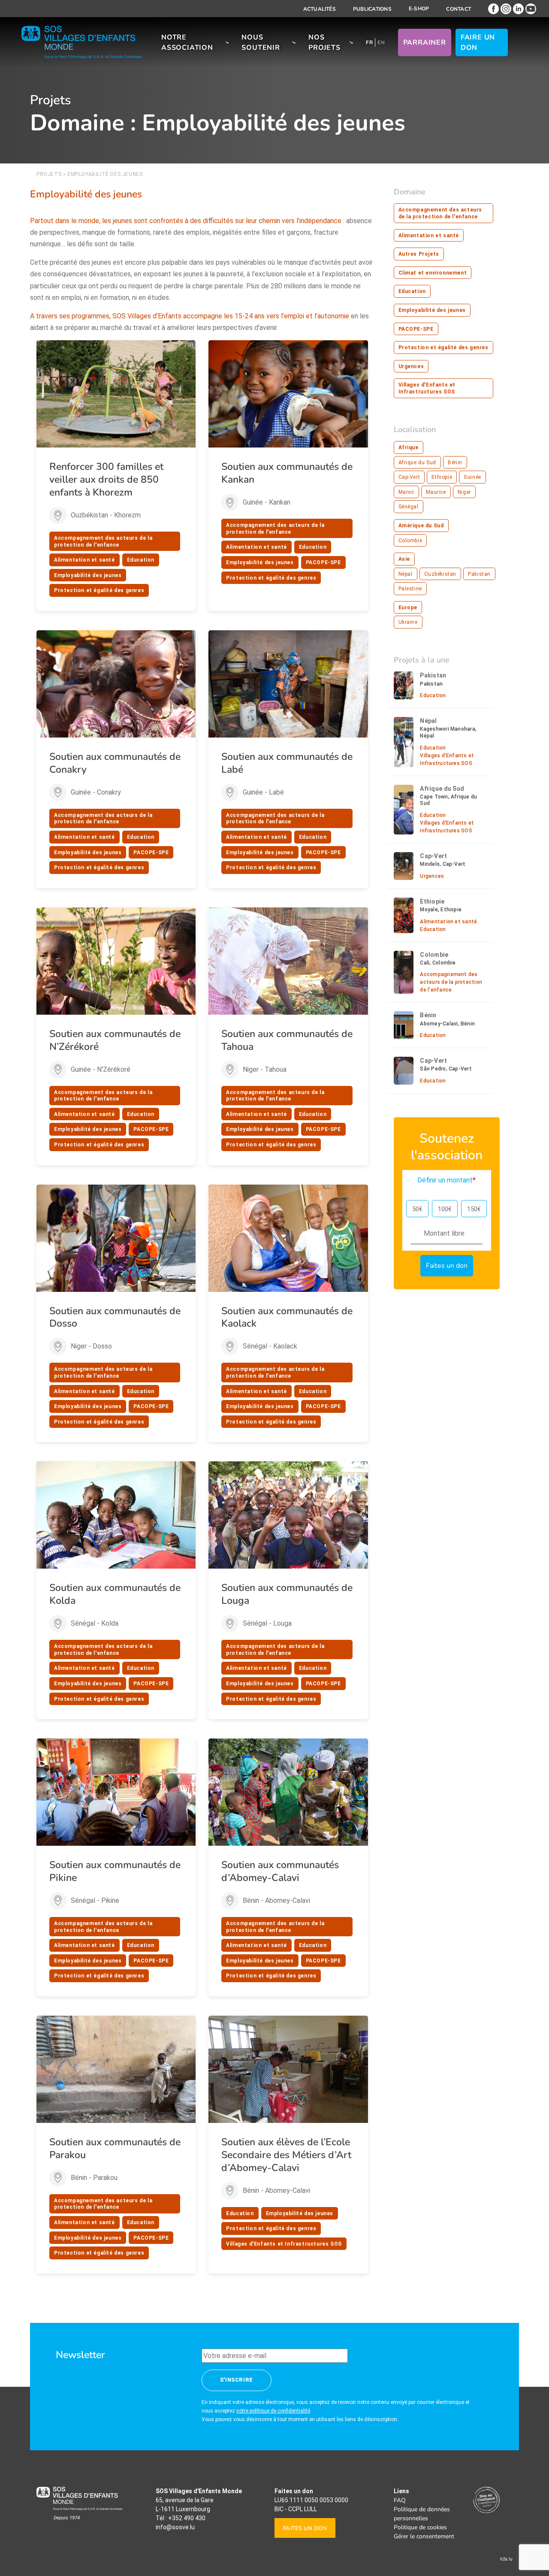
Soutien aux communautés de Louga (287, 1594)
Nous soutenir (261, 42)
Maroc (406, 492)
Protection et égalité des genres (99, 590)
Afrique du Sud (417, 463)
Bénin (455, 463)
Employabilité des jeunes (88, 575)
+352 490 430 (187, 2518)
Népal (406, 574)
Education (141, 560)
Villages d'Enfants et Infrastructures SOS (284, 2244)
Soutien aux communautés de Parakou (115, 2148)
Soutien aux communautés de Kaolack (287, 1317)
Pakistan (479, 574)
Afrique (409, 447)
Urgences (411, 366)
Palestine (410, 589)
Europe (408, 608)
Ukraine (408, 622)
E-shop (419, 9)
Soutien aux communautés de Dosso (115, 1317)
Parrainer (425, 42)
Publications (372, 9)
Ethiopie (442, 477)
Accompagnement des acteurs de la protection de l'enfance (103, 541)
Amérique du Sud (421, 526)
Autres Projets (419, 254)
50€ (417, 1209)
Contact (459, 9)
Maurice (436, 492)
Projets (49, 174)
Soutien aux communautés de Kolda (115, 1594)
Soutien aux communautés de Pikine (115, 1871)
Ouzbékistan (440, 574)
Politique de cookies (420, 2527)
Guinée (472, 477)
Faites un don (305, 2528)
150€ (474, 1209)
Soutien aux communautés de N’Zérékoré (115, 1040)
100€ (445, 1209)
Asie (404, 559)
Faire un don (478, 42)
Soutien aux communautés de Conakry (115, 763)
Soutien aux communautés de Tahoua (287, 1040)
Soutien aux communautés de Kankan (287, 473)
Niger (464, 492)
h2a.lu (506, 2559)
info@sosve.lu (175, 2527)
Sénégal (409, 507)
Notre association (187, 42)
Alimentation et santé (84, 560)
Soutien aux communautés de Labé (287, 763)
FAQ (400, 2500)
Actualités (320, 9)
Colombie (410, 541)
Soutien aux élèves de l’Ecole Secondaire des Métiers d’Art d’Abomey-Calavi (286, 2155)
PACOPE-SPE (323, 562)
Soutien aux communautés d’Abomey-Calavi (280, 1871)
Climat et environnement (433, 273)
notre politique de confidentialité (273, 2411)
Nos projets (324, 42)
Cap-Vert (409, 477)
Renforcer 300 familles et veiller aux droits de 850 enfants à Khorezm (106, 479)
